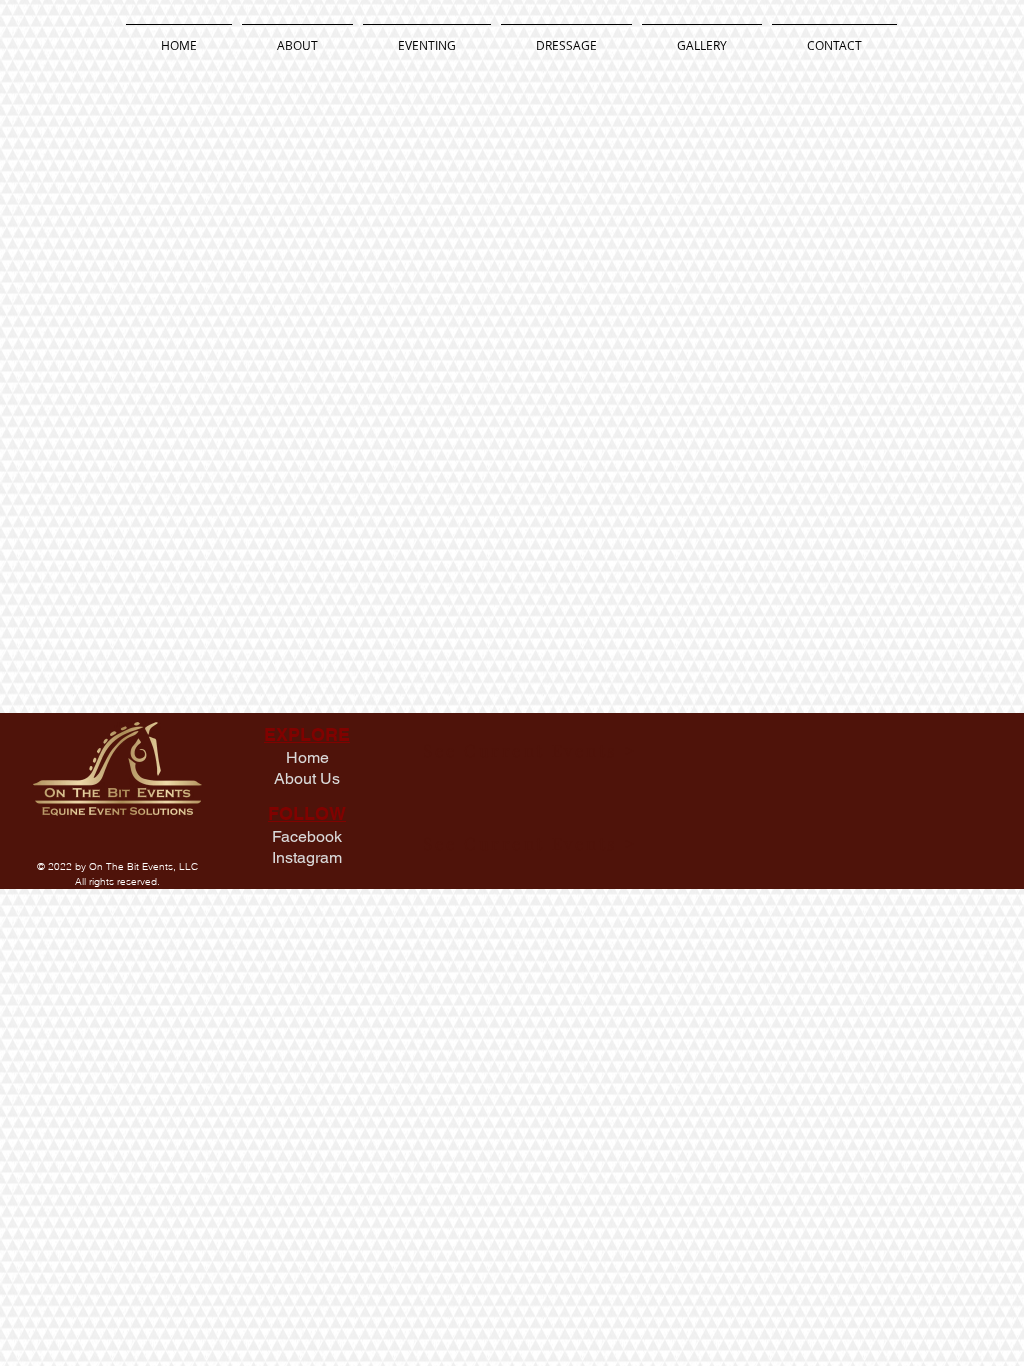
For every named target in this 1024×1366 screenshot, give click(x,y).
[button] (427, 36)
